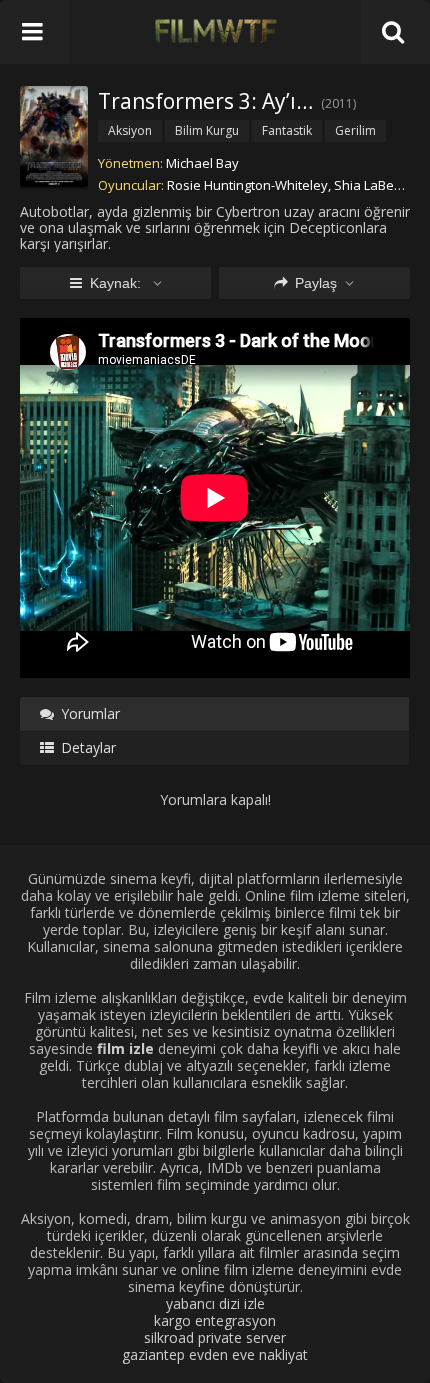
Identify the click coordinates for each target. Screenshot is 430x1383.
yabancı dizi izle (215, 1303)
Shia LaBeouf (374, 185)
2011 (339, 103)
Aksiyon (130, 130)
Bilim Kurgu (207, 130)
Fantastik (287, 130)
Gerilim (355, 130)
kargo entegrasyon (215, 1320)
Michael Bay (202, 163)
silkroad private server (215, 1337)
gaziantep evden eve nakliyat (215, 1354)
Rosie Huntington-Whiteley (247, 185)
